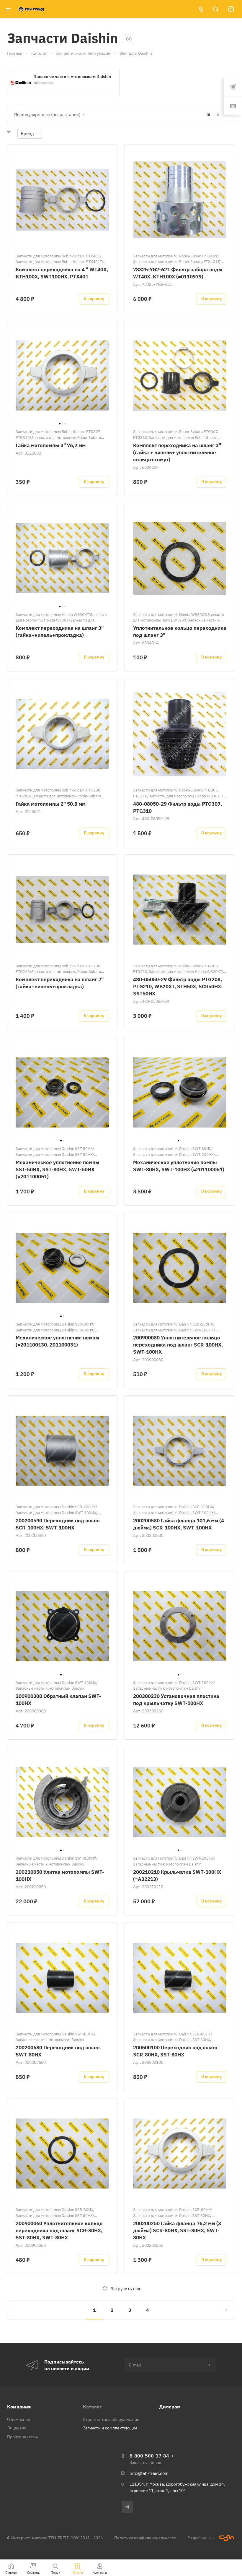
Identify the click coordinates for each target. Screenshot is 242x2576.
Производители (22, 2437)
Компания (19, 2407)
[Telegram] (127, 2507)
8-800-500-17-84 (149, 2456)
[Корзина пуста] (231, 9)
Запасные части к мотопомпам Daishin (72, 77)
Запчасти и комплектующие (110, 2428)
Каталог (92, 2407)
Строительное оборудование (111, 2419)
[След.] (221, 2310)
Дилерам (170, 2407)
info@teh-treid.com (149, 2473)
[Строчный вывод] (217, 115)
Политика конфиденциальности (145, 2538)
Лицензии (17, 2428)
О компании (19, 2419)
